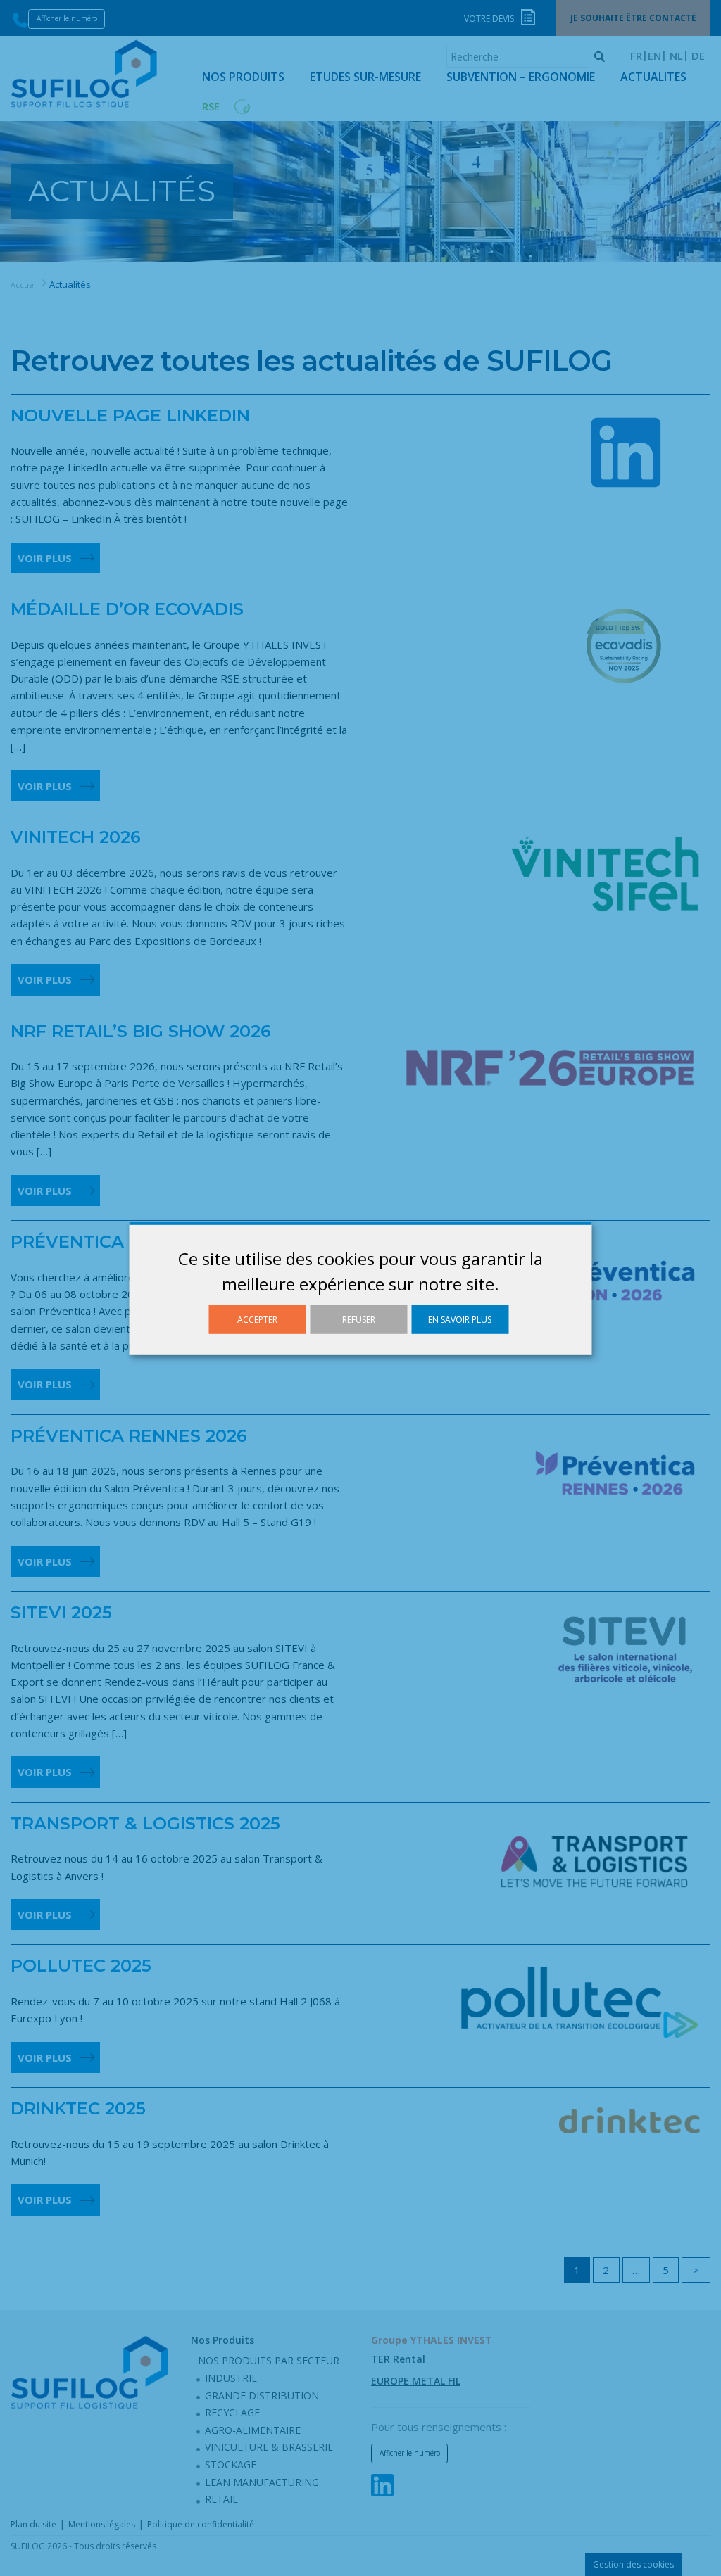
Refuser (359, 1319)
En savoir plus (460, 1319)
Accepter (257, 1319)
